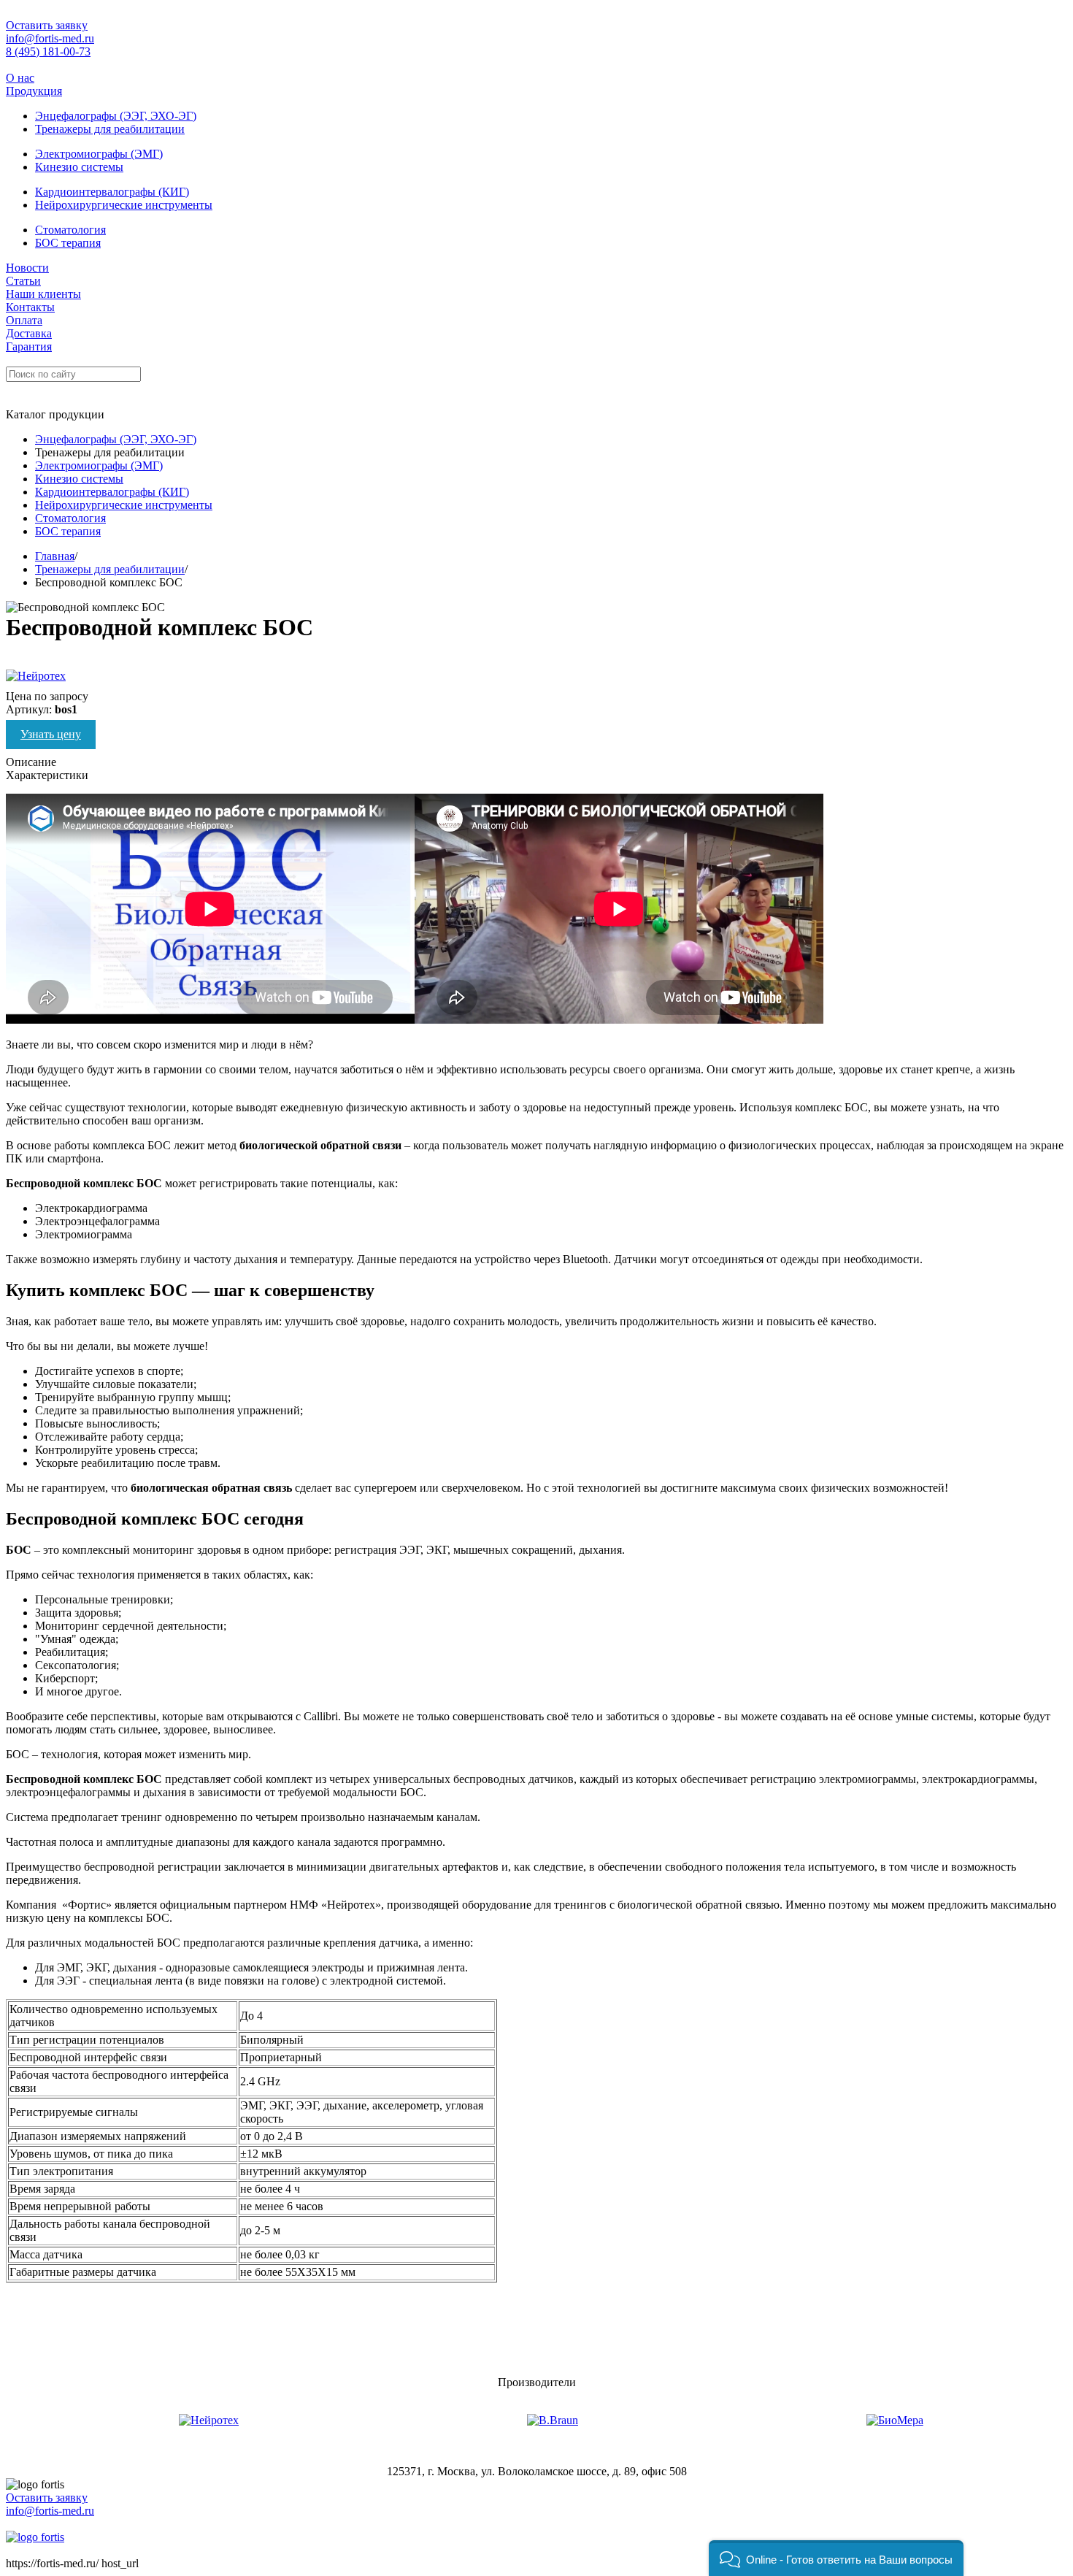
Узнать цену (51, 734)
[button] (836, 2558)
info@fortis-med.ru (50, 38)
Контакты (30, 307)
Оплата (24, 320)
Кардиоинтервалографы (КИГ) (112, 192)
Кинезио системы (79, 167)
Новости (27, 268)
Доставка (29, 333)
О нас (20, 78)
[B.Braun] (553, 2420)
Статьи (23, 281)
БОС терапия (68, 243)
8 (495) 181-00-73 (48, 51)
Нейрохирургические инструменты (124, 205)
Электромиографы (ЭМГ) (99, 154)
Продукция (34, 91)
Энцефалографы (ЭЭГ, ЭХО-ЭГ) (116, 116)
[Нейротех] (209, 2420)
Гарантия (29, 346)
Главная (55, 556)
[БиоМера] (895, 2420)
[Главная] (35, 2537)
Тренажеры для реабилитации (110, 129)
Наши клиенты (43, 294)
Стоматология (70, 230)
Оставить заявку (47, 25)
